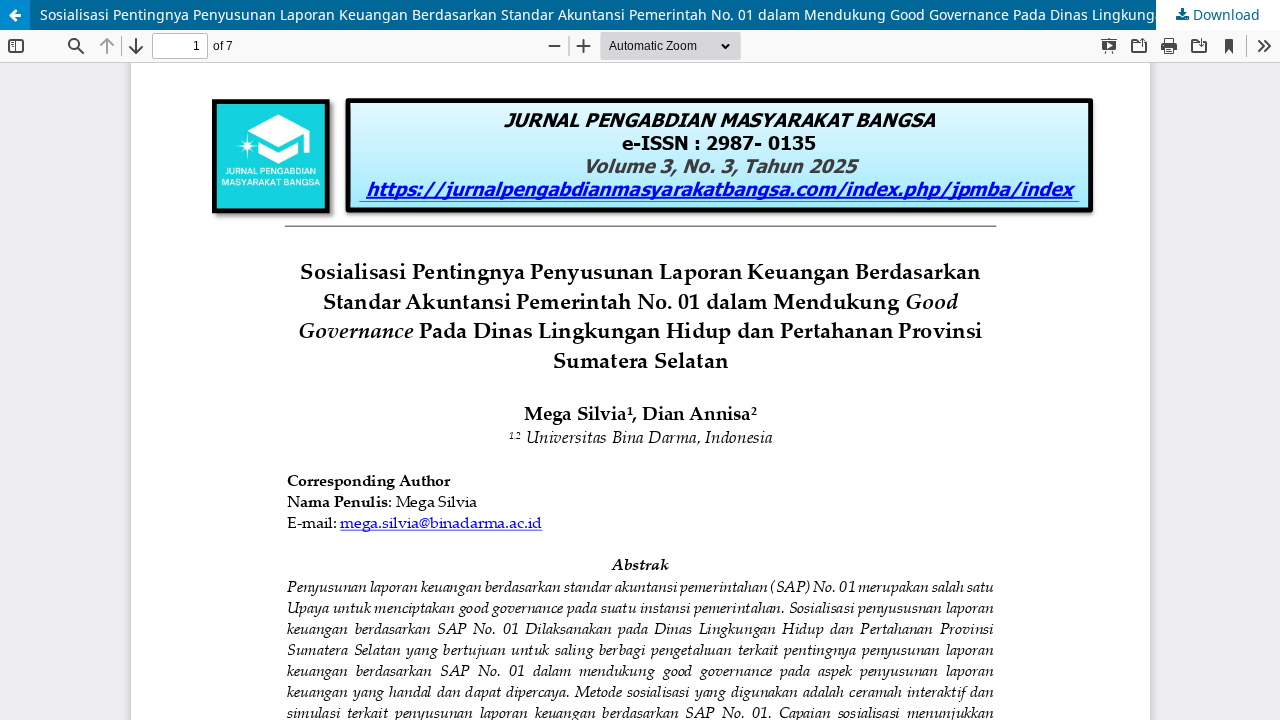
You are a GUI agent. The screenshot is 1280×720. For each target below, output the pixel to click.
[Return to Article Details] (15, 15)
